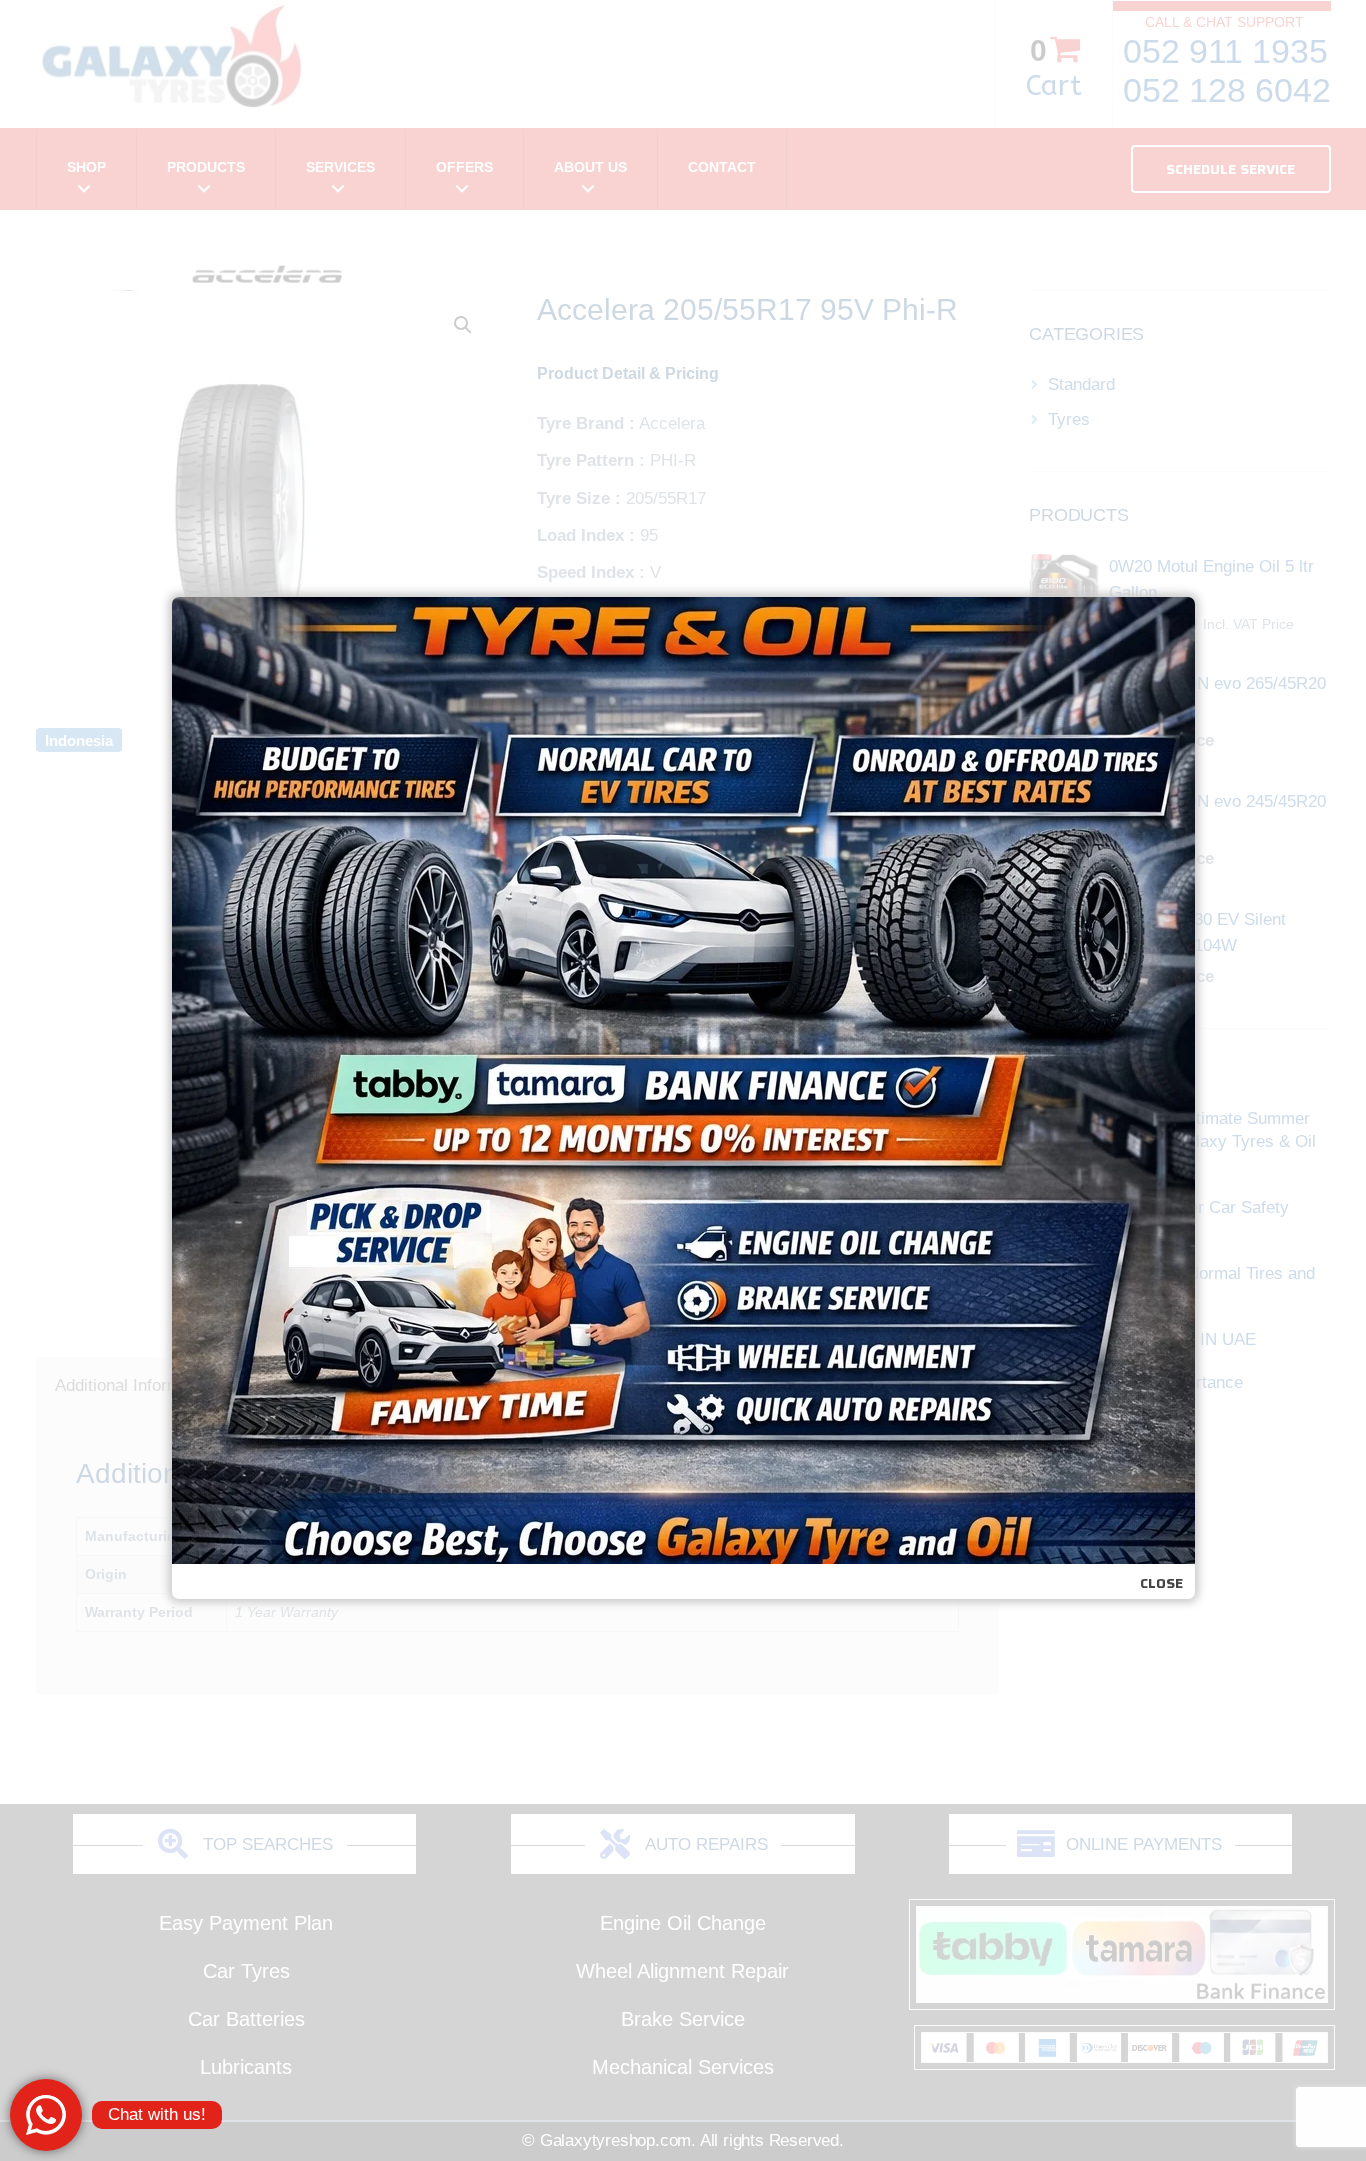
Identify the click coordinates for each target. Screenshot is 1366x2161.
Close (1161, 1583)
